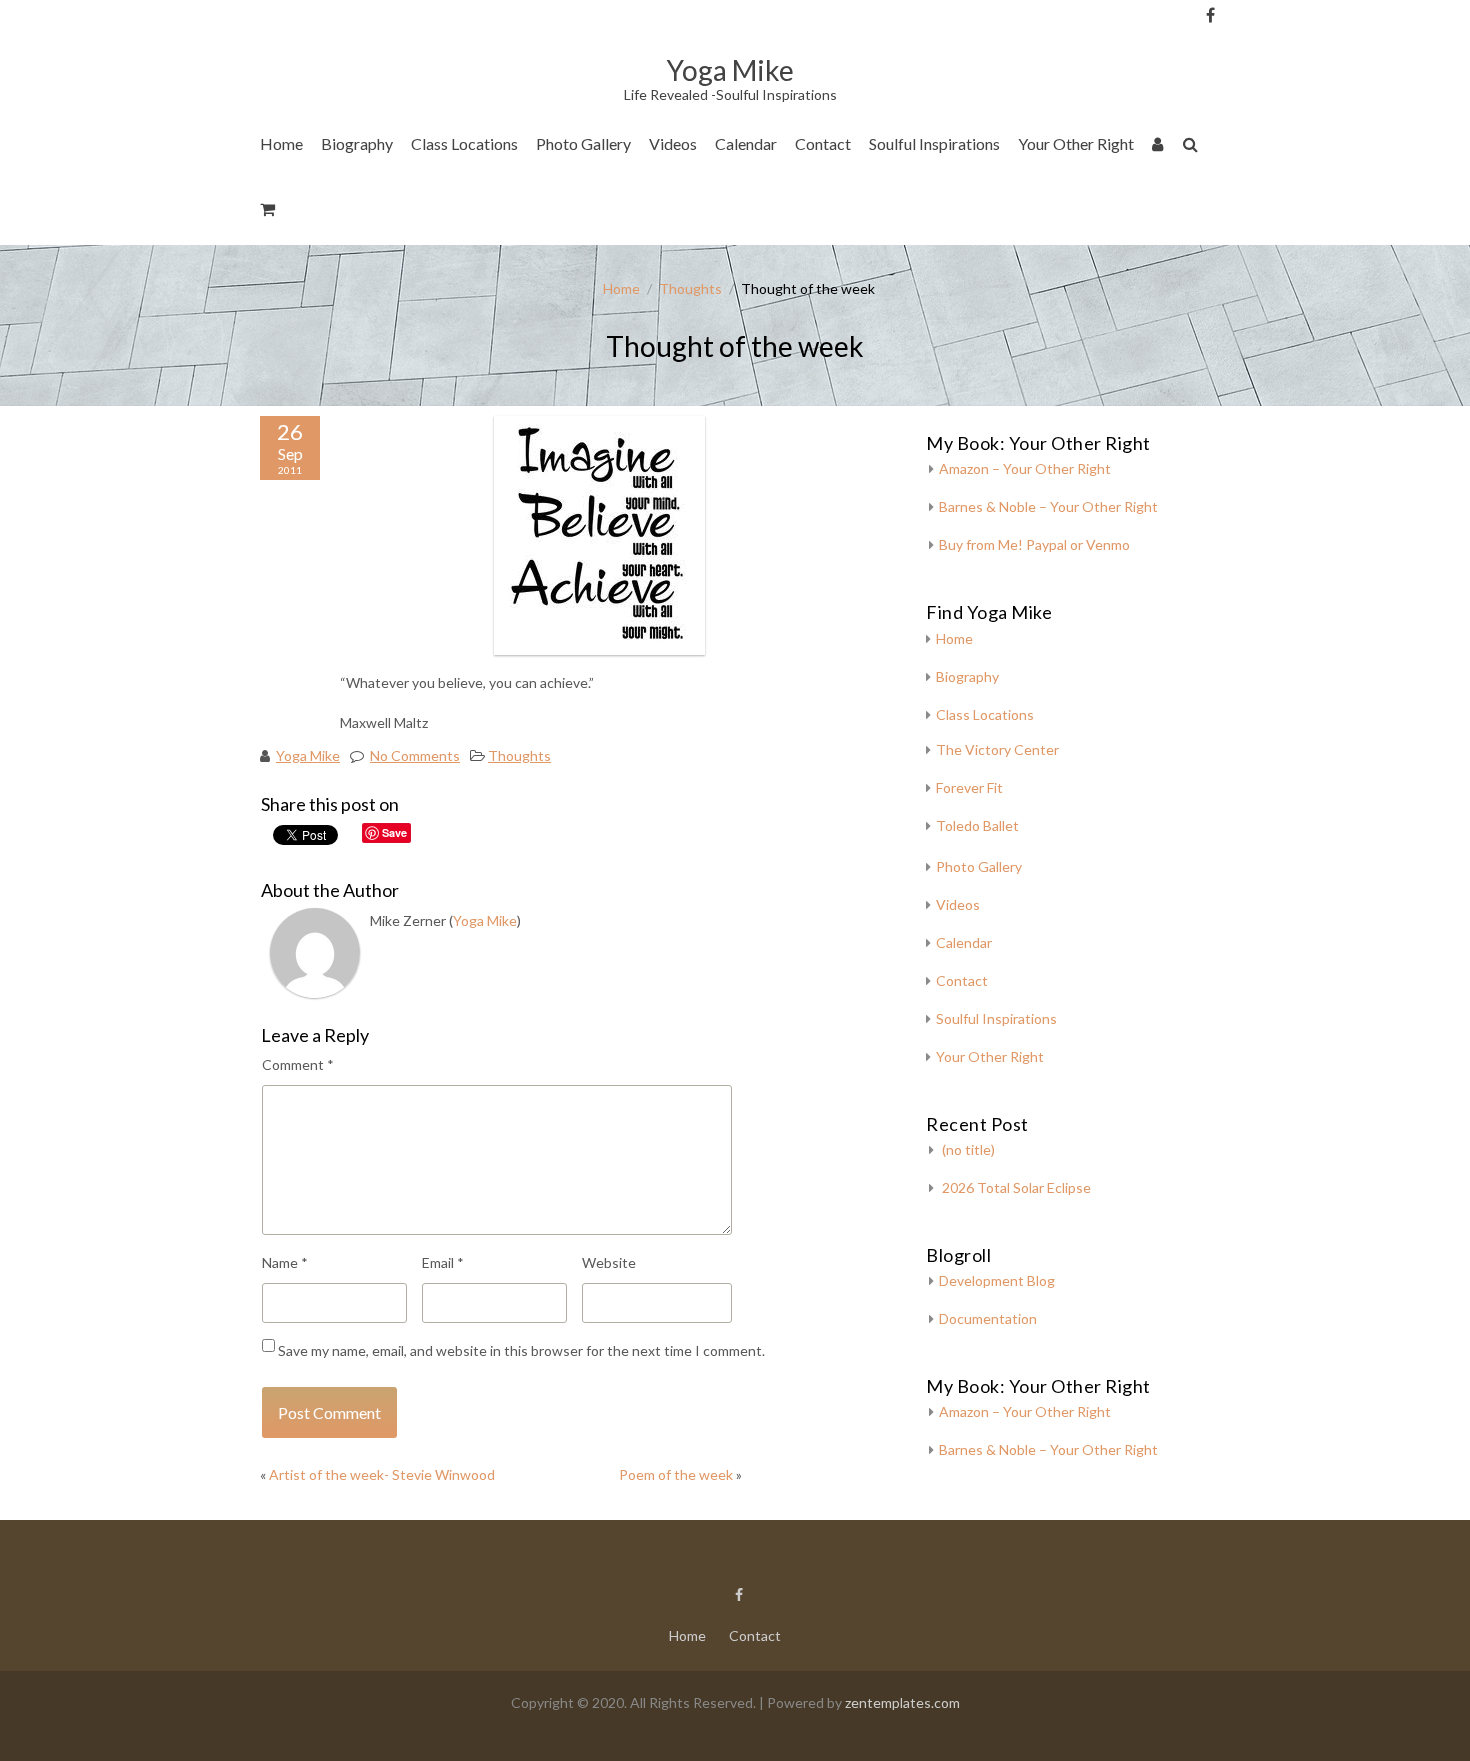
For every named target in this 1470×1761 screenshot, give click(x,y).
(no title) (968, 1149)
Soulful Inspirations (934, 143)
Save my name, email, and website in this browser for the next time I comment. (521, 1350)
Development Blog (997, 1280)
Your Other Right (1076, 143)
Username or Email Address (1243, 40)
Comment (298, 1064)
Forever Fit (969, 787)
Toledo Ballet (977, 825)
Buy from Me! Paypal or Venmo (1034, 544)
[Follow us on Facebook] (1210, 15)
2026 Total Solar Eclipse (1016, 1187)
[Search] (1191, 147)
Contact (823, 143)
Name (285, 1262)
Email (443, 1262)
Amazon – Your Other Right (1025, 468)
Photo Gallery (583, 143)
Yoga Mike (308, 755)
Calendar (746, 143)
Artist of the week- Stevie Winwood (382, 1474)
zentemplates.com (902, 1702)
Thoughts (690, 288)
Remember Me (1250, 199)
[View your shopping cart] (268, 212)
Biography (357, 143)
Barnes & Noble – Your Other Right (1048, 506)
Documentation (988, 1318)
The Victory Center (483, 204)
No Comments (415, 755)
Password (1244, 122)
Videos (673, 143)
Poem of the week (676, 1474)
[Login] (1158, 147)
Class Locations (464, 143)
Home (281, 143)
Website (609, 1262)
